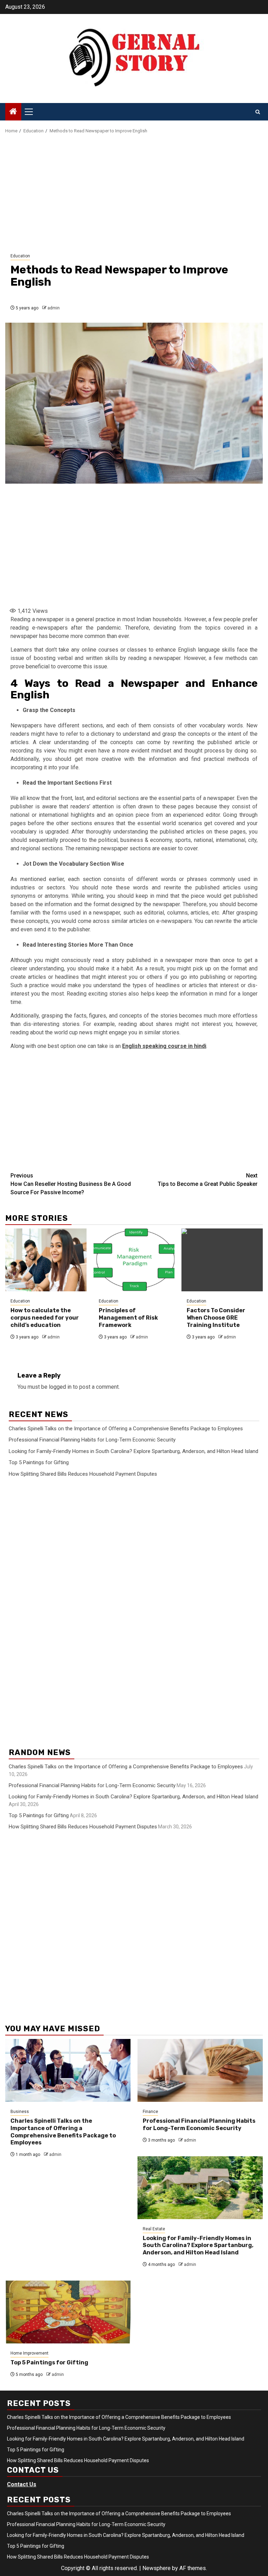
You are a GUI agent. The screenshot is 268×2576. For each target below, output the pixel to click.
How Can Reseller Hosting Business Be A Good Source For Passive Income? (71, 1184)
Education (20, 256)
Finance (150, 2112)
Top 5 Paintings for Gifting (39, 1462)
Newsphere (157, 2568)
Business (20, 2112)
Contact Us (22, 2484)
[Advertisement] (134, 194)
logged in (60, 1387)
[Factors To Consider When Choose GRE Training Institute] (222, 1260)
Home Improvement (29, 2353)
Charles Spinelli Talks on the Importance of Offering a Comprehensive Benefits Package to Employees (126, 1429)
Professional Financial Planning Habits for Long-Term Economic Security (92, 1440)
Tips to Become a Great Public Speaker (208, 1180)
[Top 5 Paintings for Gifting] (68, 2312)
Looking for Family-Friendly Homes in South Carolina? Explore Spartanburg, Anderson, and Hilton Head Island (133, 1451)
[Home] (13, 112)
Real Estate (154, 2229)
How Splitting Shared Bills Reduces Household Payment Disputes (83, 1474)
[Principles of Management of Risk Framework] (134, 1260)
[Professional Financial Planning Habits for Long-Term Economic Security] (200, 2070)
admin (54, 308)
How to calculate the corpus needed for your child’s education (45, 1318)
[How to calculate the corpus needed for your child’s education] (46, 1260)
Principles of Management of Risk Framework (128, 1318)
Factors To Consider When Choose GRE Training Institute (216, 1318)
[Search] (258, 112)
